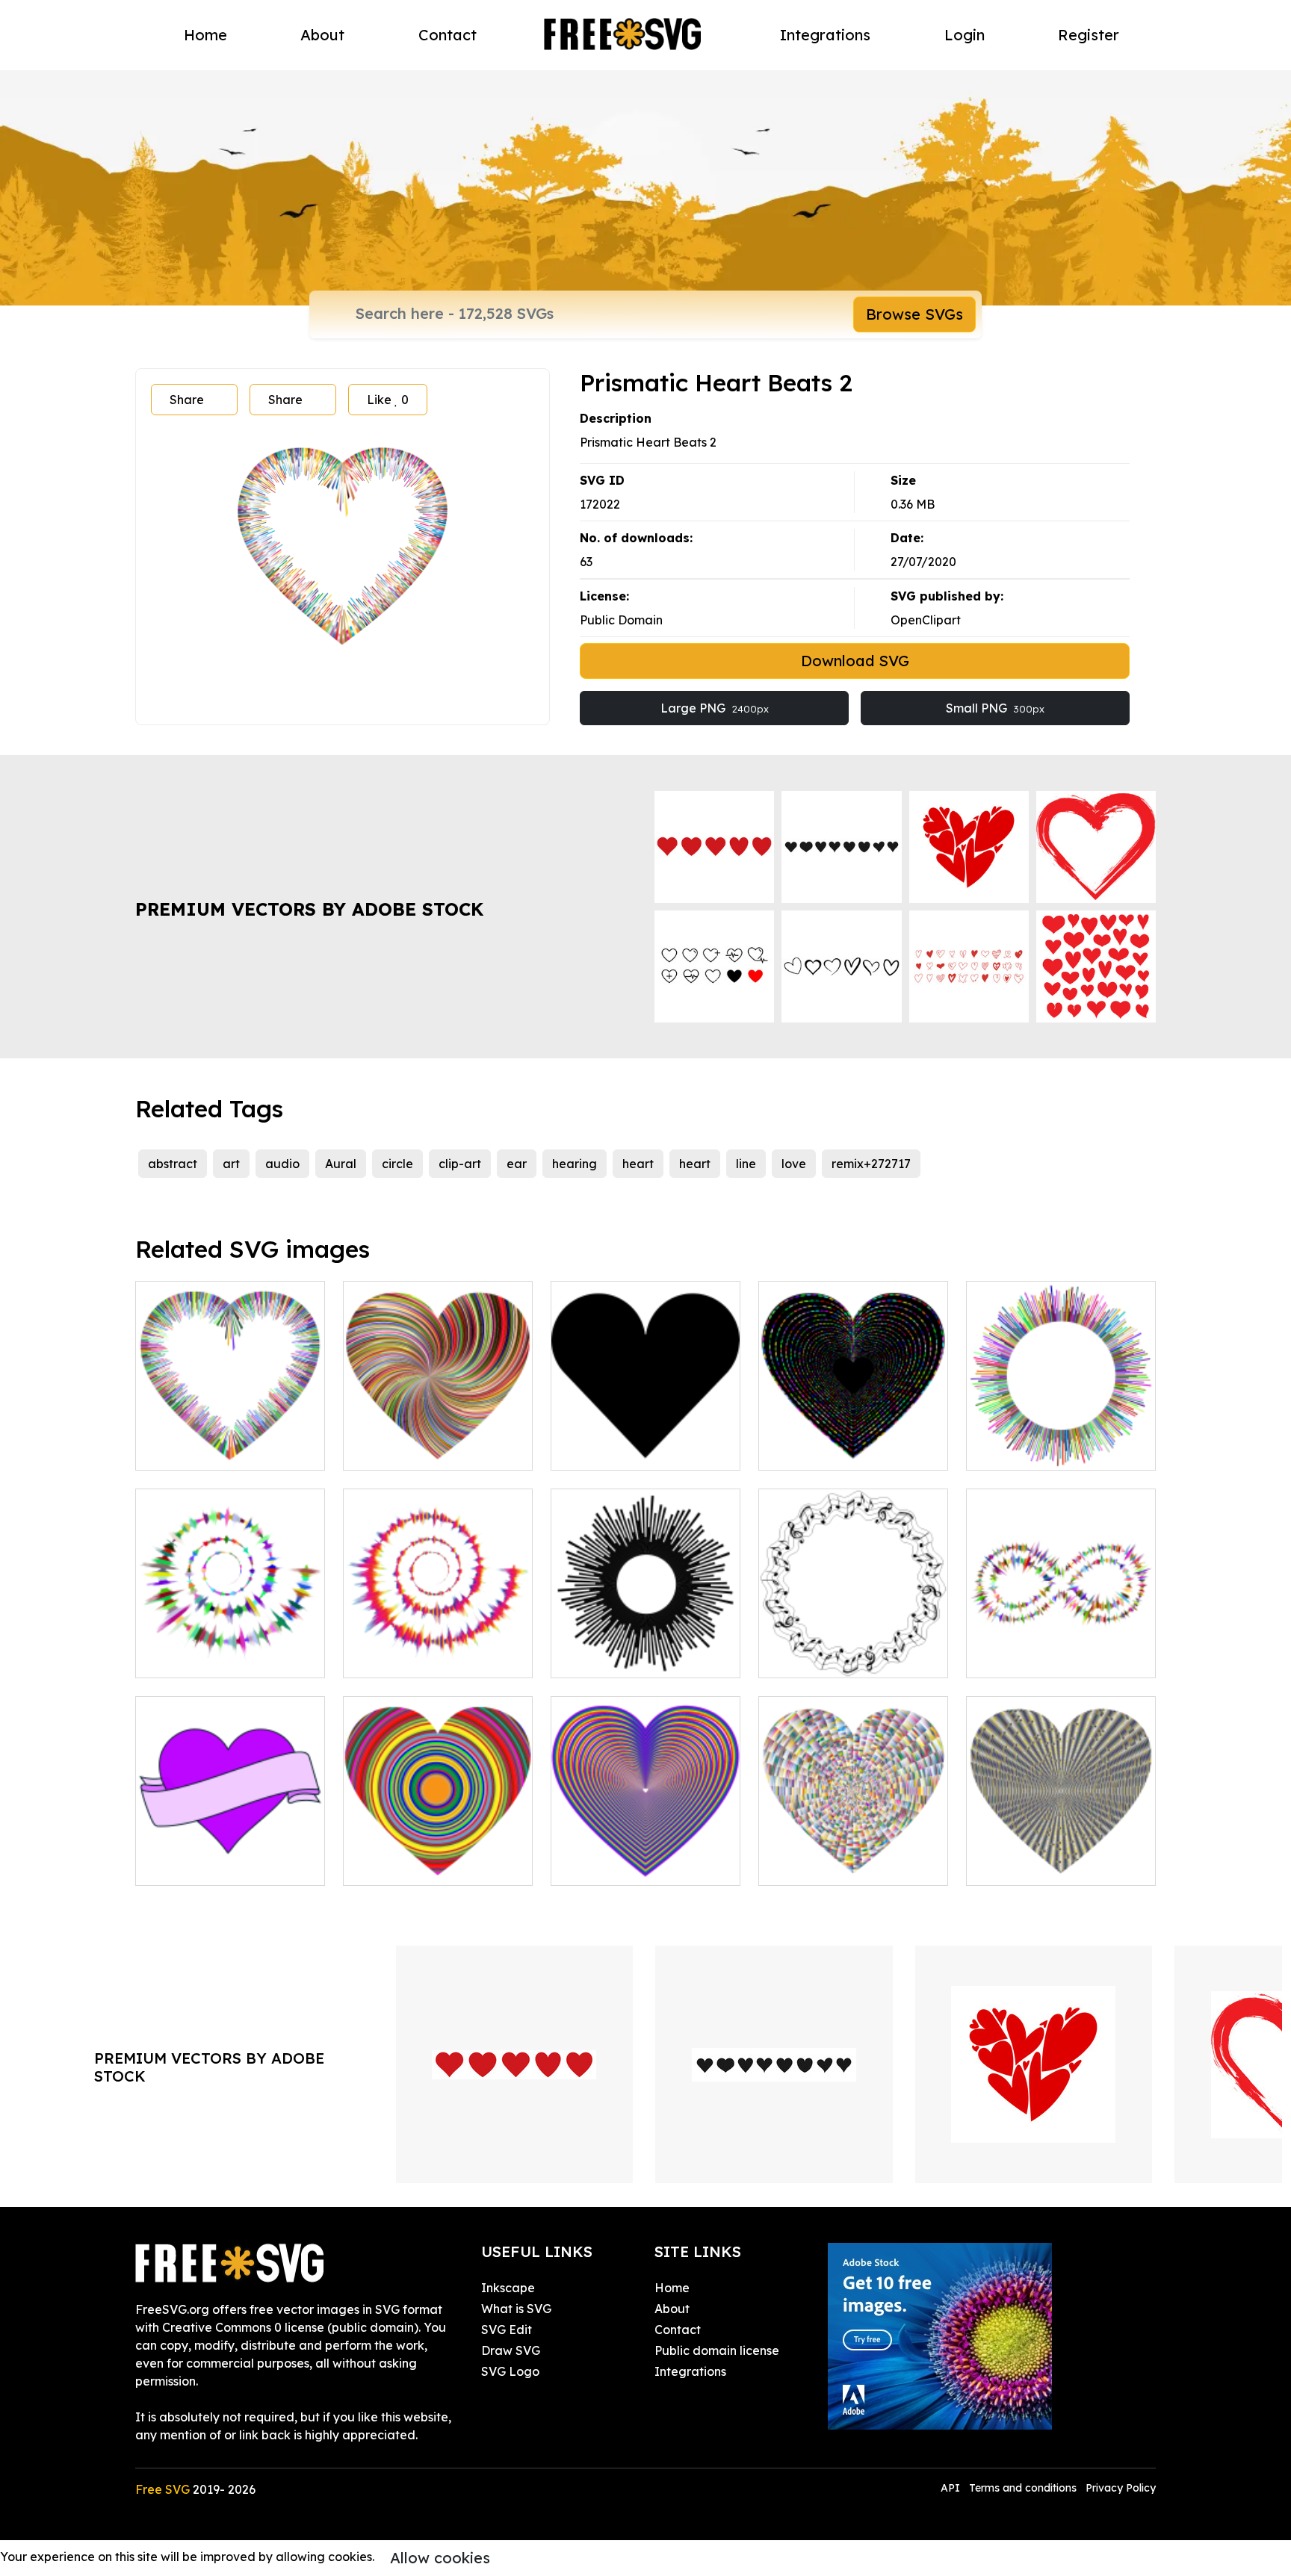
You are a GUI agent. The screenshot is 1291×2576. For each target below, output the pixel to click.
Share (187, 400)
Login (965, 35)
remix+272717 (871, 1164)
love (794, 1164)
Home (205, 35)
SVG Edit (507, 2330)
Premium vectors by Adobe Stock (309, 909)
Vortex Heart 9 (1025, 1865)
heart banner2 (193, 1865)
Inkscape (508, 2288)
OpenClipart (926, 620)
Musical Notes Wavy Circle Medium (853, 1648)
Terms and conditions (1023, 2488)
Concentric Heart (409, 1865)
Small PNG (995, 708)
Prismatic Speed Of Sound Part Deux (1061, 1441)
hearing (575, 1164)
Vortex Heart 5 (817, 1865)
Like (388, 400)
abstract (173, 1164)
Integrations (825, 35)
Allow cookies (440, 2558)
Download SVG (855, 661)
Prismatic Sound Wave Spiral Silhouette (230, 1648)
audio (282, 1164)
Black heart (601, 1450)
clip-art (460, 1164)
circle (397, 1164)
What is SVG (516, 2309)
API (952, 2488)
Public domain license (717, 2350)
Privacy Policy (1121, 2488)
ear (517, 1164)
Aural (341, 1164)
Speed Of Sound (615, 1657)
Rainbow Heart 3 (616, 1865)
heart (638, 1164)
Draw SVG (511, 2350)
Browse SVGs (914, 314)
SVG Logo (510, 2371)
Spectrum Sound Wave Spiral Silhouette (438, 1648)
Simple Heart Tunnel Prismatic (853, 1441)
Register (1089, 35)
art (231, 1164)
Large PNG (715, 708)
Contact (448, 35)
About (322, 35)
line (746, 1164)
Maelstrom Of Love (415, 1450)
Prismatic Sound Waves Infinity (1061, 1648)
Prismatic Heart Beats (215, 1450)
